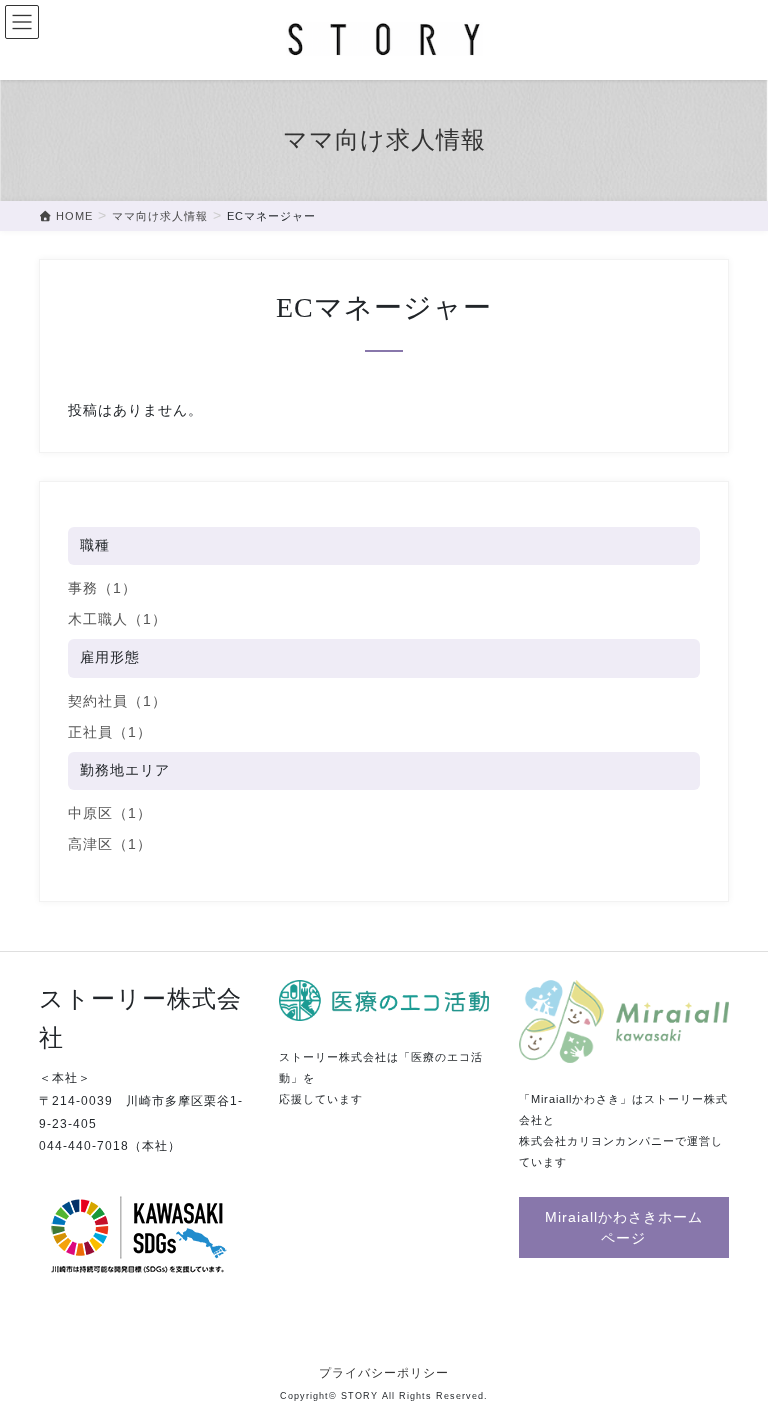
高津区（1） (110, 844)
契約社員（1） (117, 701)
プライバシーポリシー (384, 1373)
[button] (624, 1227)
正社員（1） (110, 732)
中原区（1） (110, 813)
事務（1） (102, 588)
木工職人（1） (117, 619)
